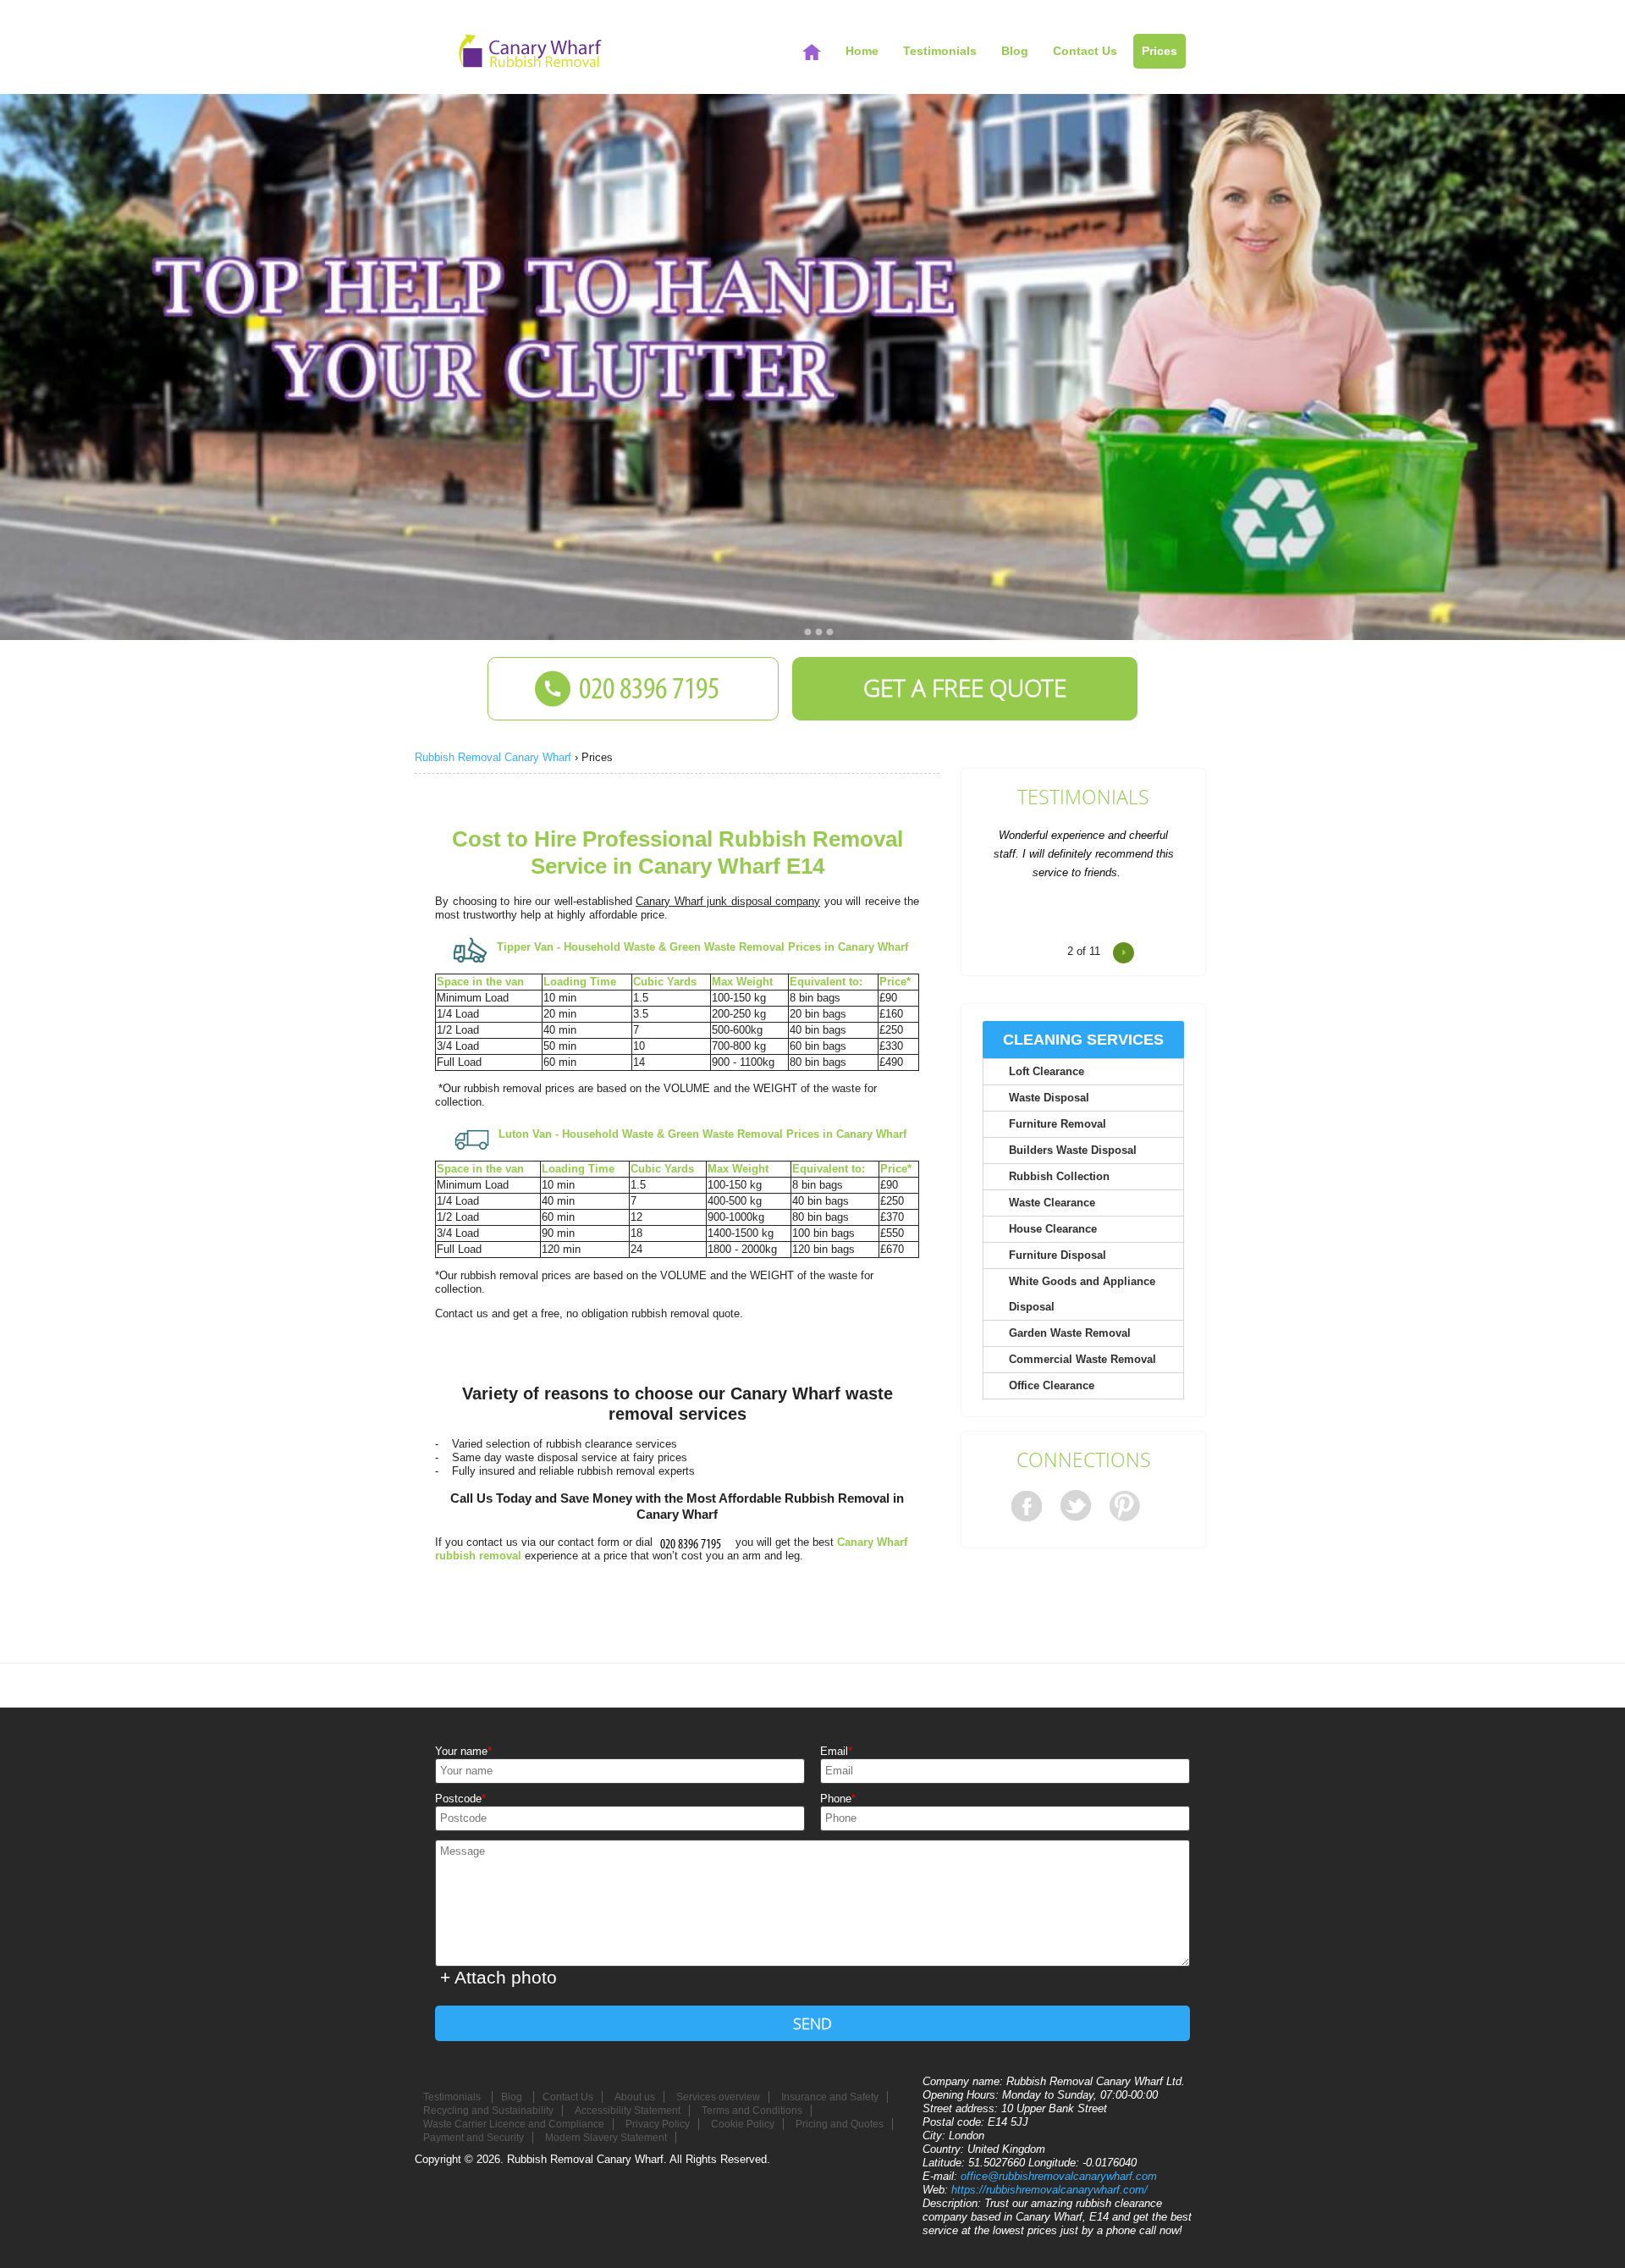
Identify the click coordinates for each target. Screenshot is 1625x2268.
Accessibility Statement (628, 2111)
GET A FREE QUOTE (965, 688)
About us (635, 2097)
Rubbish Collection (1059, 1176)
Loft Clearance (1047, 1071)
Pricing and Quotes (840, 2124)
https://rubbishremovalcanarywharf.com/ (1049, 2190)
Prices (1160, 51)
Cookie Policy (743, 2124)
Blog (1015, 51)
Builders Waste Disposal (1073, 1150)
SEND (812, 2023)
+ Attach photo (499, 1977)
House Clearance (1053, 1229)
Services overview (718, 2097)
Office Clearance (1052, 1385)
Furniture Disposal (1058, 1255)
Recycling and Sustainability (488, 2111)
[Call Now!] (694, 1542)
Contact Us (1085, 51)
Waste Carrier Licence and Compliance (514, 2124)
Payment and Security (474, 2138)
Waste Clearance (1052, 1203)
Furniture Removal (1058, 1124)
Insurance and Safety (830, 2097)
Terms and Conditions (752, 2111)
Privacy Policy (658, 2124)
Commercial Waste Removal (1082, 1359)
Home (862, 51)
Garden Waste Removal (1070, 1333)
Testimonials (1083, 797)
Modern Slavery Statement (606, 2138)
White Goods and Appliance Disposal (1082, 1294)
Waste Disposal (1049, 1098)
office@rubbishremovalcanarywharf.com (1059, 2176)
